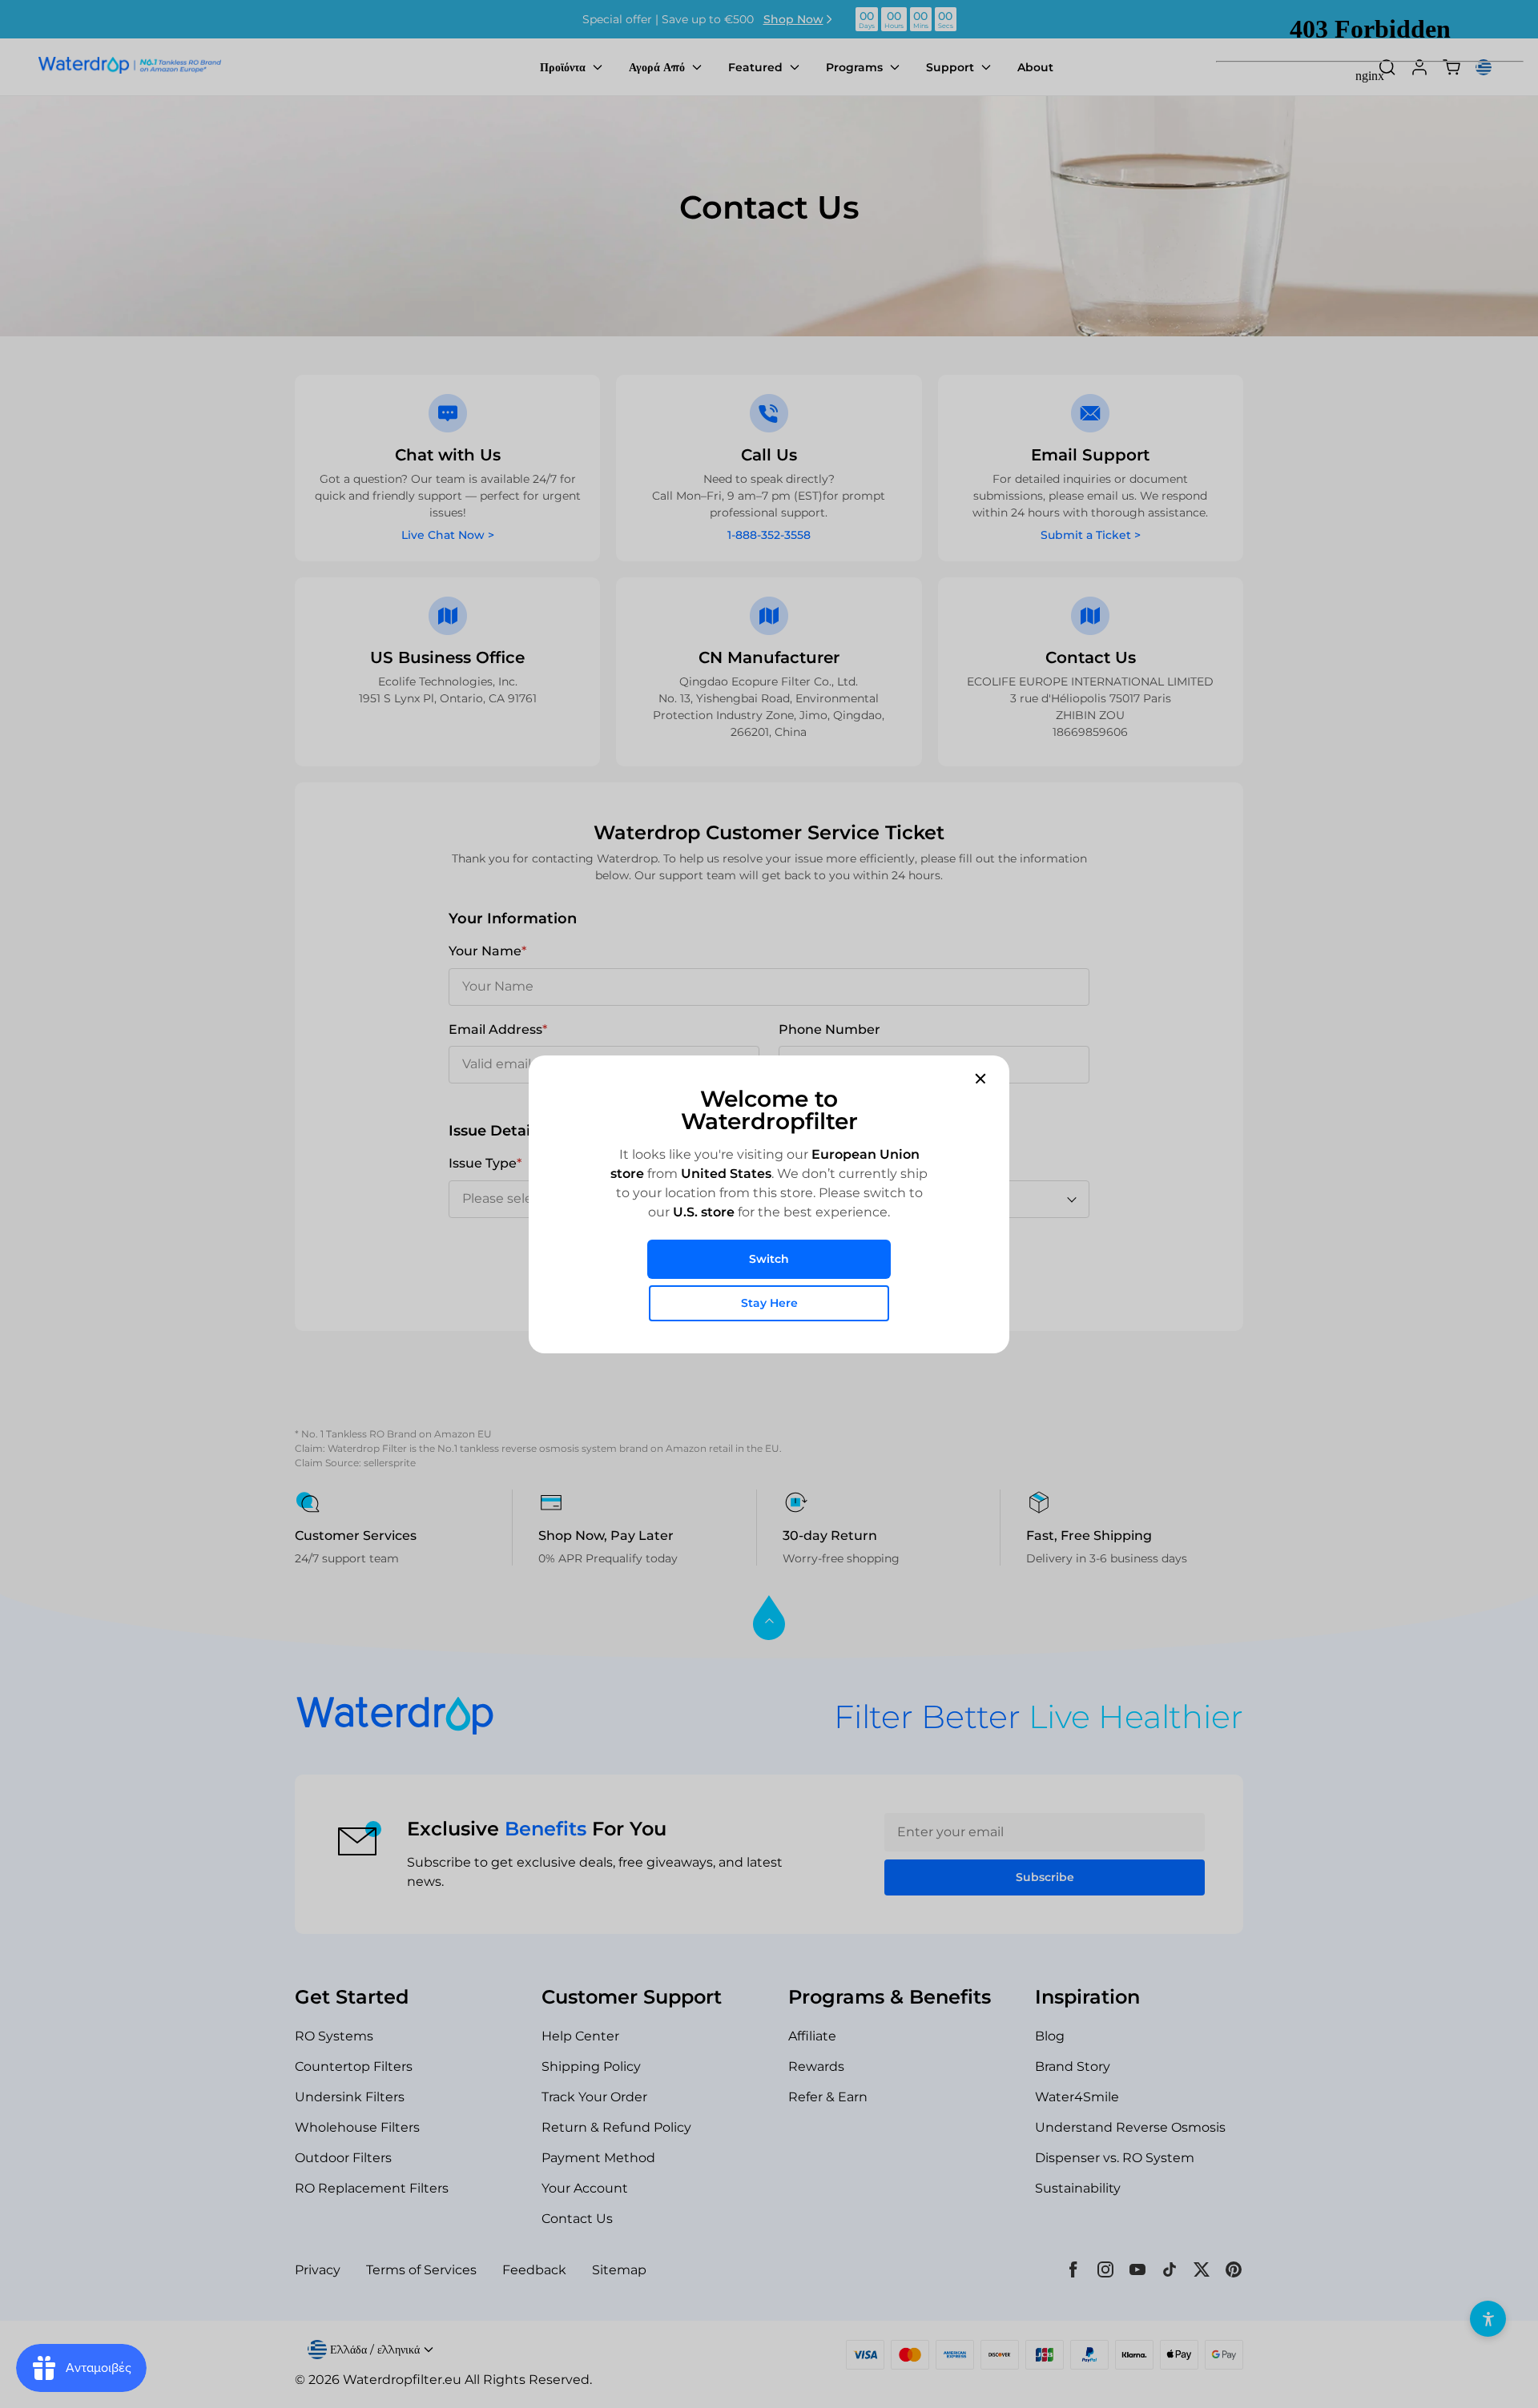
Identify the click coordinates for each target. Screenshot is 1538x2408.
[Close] (980, 1078)
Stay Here (769, 1303)
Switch (769, 1259)
